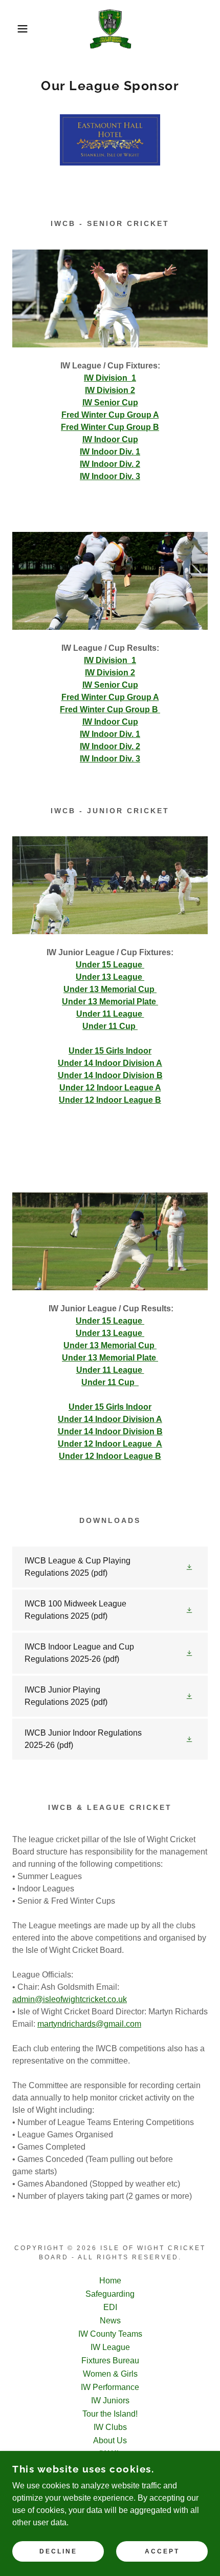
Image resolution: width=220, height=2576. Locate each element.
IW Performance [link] (110, 2387)
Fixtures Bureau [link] (110, 2361)
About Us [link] (110, 2440)
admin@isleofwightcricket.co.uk (70, 1999)
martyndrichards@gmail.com (89, 2024)
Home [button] (110, 2281)
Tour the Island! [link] (110, 2414)
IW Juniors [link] (110, 2400)
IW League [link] (110, 2347)
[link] (110, 29)
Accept (162, 2551)
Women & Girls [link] (110, 2374)
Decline (58, 2551)
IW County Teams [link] (110, 2334)
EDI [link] (110, 2307)
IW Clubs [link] (110, 2427)
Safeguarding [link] (110, 2294)
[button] (17, 29)
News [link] (110, 2321)
